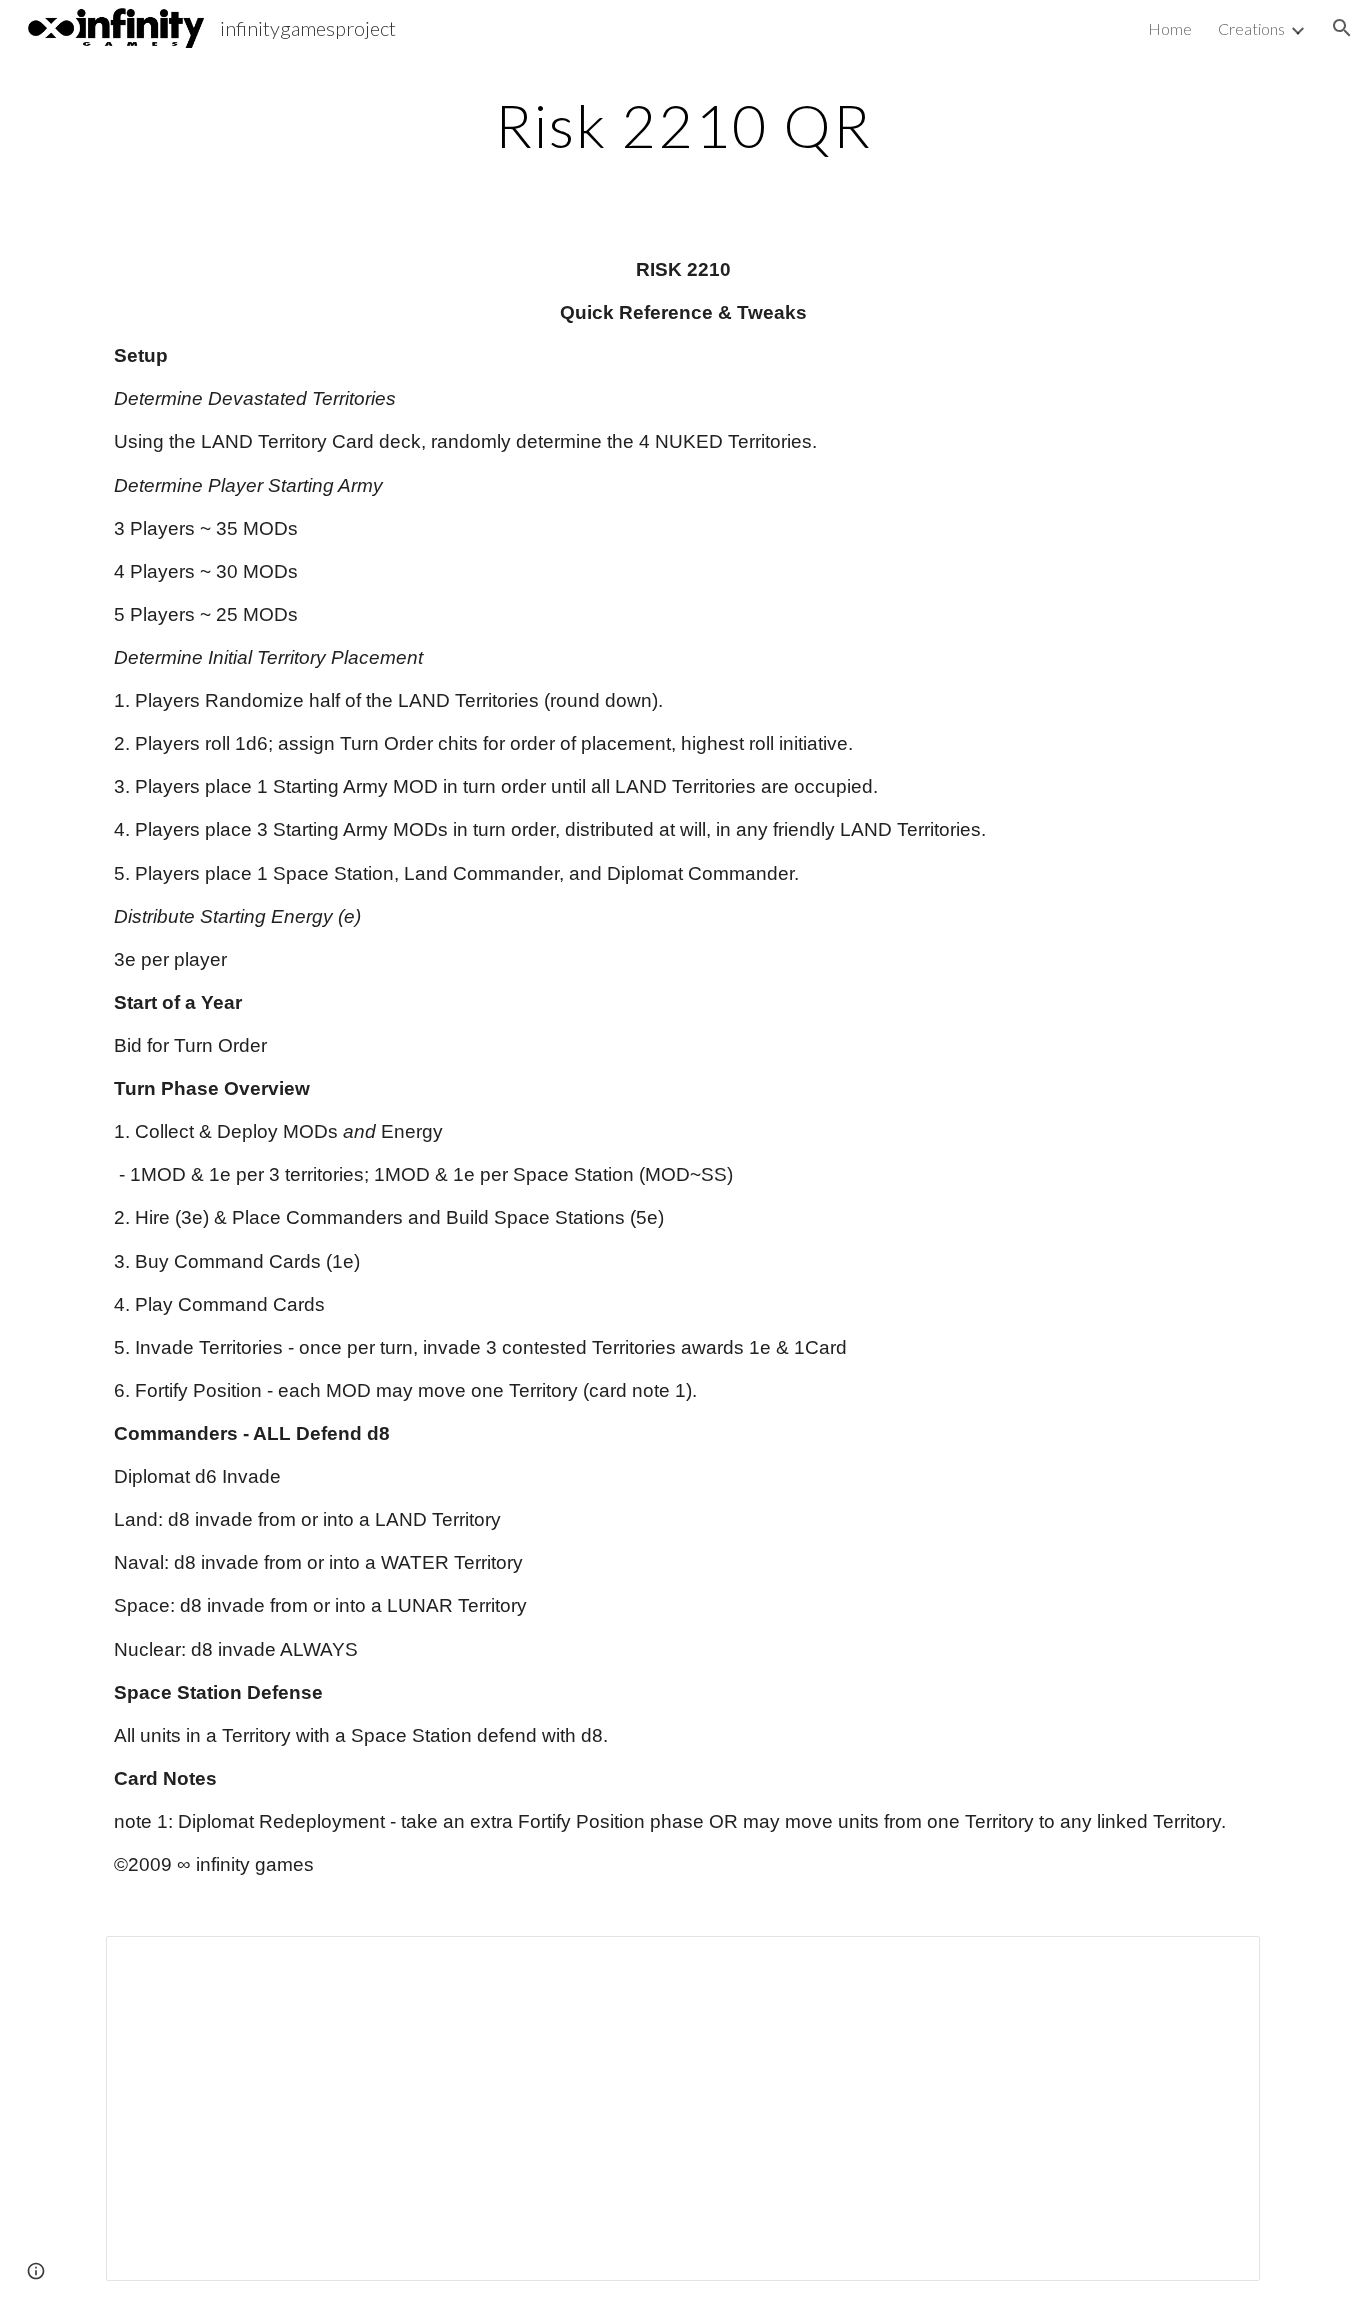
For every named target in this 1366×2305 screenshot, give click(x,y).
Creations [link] (1251, 28)
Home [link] (1170, 28)
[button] (1342, 28)
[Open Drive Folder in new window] (1222, 1962)
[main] (683, 125)
